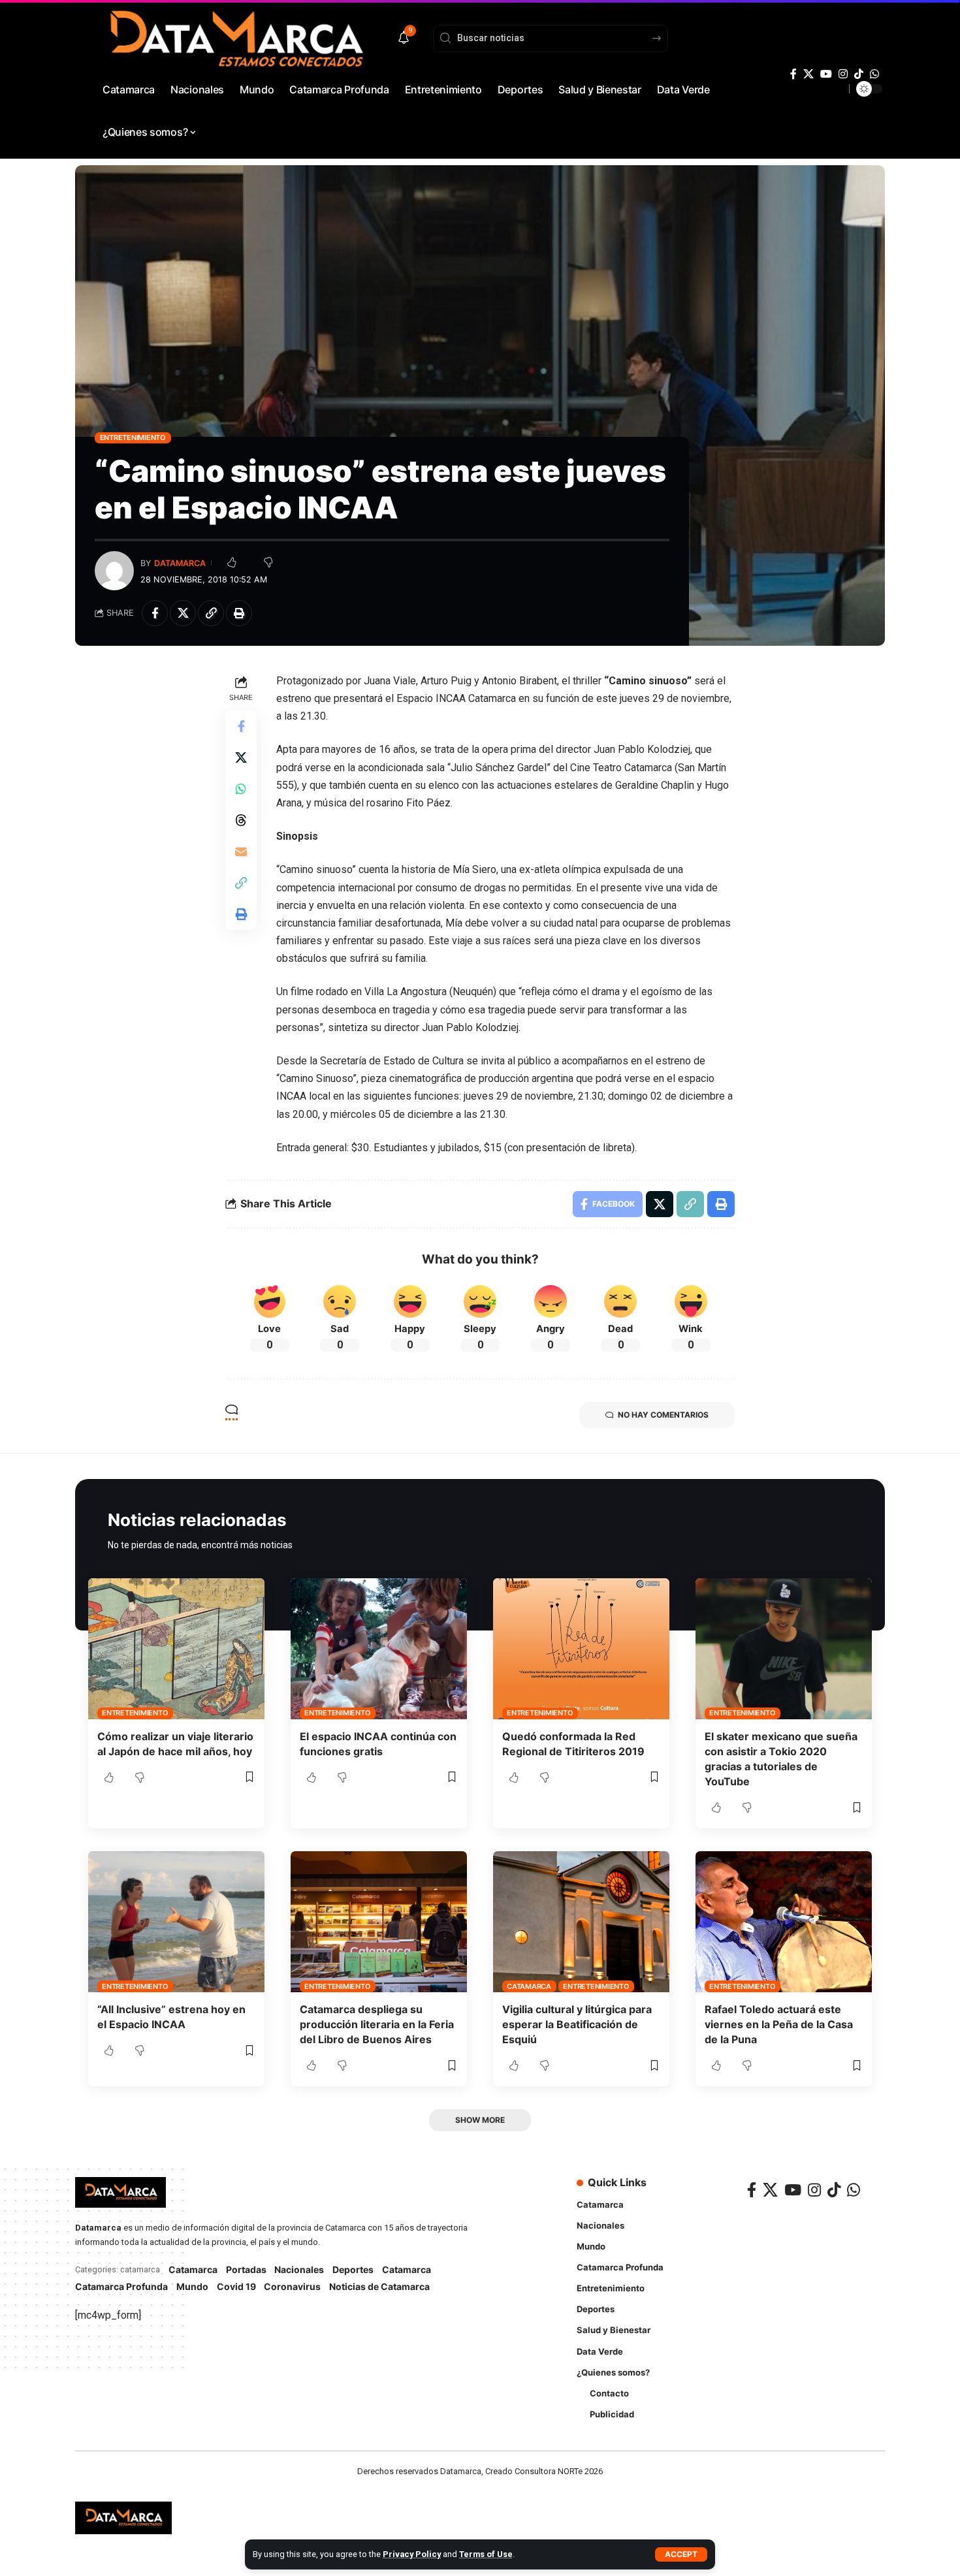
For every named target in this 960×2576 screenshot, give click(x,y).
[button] (681, 2554)
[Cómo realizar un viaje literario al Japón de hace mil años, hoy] (176, 1649)
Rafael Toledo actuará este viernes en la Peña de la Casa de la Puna (779, 2024)
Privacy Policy (412, 2554)
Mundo (192, 2286)
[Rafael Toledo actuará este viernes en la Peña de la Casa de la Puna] (784, 1922)
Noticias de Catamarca (379, 2286)
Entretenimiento (133, 437)
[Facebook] (793, 74)
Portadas (246, 2269)
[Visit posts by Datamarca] (114, 571)
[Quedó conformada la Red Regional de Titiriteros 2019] (581, 1649)
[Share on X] (183, 613)
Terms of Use (486, 2554)
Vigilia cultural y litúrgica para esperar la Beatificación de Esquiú (577, 2024)
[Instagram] (843, 74)
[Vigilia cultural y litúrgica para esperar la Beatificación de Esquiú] (581, 1922)
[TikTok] (859, 74)
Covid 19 (236, 2286)
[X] (808, 74)
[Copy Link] (211, 613)
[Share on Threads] (241, 820)
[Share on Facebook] (155, 613)
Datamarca (180, 563)
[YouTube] (826, 74)
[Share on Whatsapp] (241, 789)
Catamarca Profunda (121, 2286)
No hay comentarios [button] (663, 1415)
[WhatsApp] (874, 74)
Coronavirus (292, 2286)
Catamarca (529, 1986)
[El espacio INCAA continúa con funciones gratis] (379, 1649)
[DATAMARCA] (123, 2518)
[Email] (241, 851)
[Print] (239, 613)
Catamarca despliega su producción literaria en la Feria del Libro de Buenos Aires (377, 2024)
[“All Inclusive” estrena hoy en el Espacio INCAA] (176, 1922)
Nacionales (299, 2269)
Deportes (353, 2269)
